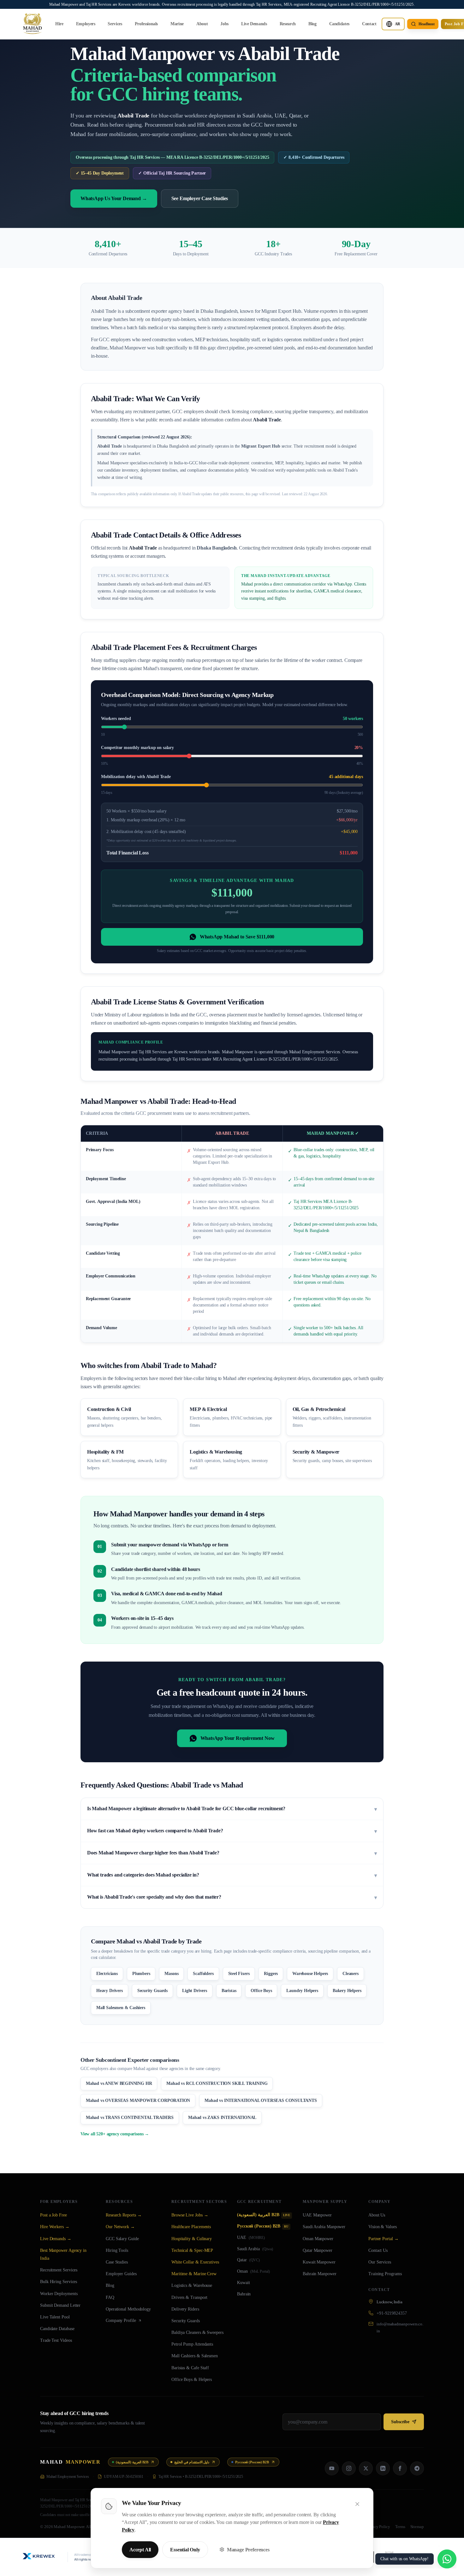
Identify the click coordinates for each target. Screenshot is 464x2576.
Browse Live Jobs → (190, 2215)
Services (115, 24)
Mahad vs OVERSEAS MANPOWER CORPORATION (138, 2100)
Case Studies (117, 2262)
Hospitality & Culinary (192, 2239)
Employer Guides (121, 2274)
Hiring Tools (117, 2250)
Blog (312, 24)
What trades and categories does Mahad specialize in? (232, 1875)
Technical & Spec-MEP (192, 2250)
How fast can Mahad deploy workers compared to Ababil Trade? (232, 1831)
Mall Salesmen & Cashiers (121, 2008)
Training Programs (385, 2274)
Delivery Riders (185, 2309)
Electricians (107, 1974)
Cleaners (351, 1974)
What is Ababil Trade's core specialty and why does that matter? (232, 1897)
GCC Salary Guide (122, 2239)
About (202, 24)
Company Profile (121, 2320)
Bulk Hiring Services (59, 2282)
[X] (366, 2468)
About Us (377, 2215)
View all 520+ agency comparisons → (115, 2134)
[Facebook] (400, 2468)
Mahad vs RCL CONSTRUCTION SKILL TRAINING (217, 2083)
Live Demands (254, 24)
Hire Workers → (55, 2227)
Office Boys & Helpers (192, 2380)
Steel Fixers (239, 1974)
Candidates (339, 24)
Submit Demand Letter (60, 2305)
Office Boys (261, 1991)
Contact (369, 24)
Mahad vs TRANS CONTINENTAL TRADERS (130, 2118)
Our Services (380, 2262)
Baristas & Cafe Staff (190, 2368)
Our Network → (120, 2227)
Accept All (140, 2550)
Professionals (146, 24)
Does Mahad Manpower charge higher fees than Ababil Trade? (232, 1853)
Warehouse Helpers (310, 1974)
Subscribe (400, 2422)
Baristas (229, 1991)
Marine (177, 24)
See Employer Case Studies (200, 198)
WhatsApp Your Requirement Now (238, 1738)
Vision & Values (383, 2227)
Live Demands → (56, 2239)
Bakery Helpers (347, 1991)
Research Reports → (124, 2215)
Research (288, 24)
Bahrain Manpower (320, 2274)
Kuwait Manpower (319, 2262)
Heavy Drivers (110, 1991)
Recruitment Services (59, 2270)
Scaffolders (203, 1974)
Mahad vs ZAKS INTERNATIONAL (222, 2118)
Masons (171, 1974)
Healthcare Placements (191, 2227)
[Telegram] (417, 2468)
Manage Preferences (248, 2550)
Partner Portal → (384, 2239)
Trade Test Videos (56, 2340)
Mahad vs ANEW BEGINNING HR (119, 2083)
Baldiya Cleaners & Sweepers (197, 2332)
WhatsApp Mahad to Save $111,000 (237, 937)
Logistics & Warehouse (192, 2285)
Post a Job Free (54, 2215)
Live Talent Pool (55, 2317)
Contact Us (378, 2250)
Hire (59, 24)
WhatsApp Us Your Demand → (114, 198)
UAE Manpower (317, 2215)
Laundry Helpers (302, 1991)
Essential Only (185, 2550)
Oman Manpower (318, 2239)
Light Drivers (195, 1991)
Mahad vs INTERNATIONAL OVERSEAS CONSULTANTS (261, 2100)
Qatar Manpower (318, 2250)
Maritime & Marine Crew (194, 2274)
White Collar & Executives (195, 2262)
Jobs (224, 24)
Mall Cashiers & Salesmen (195, 2356)
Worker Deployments (59, 2294)
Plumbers (141, 1974)
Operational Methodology (128, 2309)
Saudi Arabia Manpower (324, 2227)
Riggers (271, 1974)
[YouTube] (332, 2468)
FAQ (110, 2297)
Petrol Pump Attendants (192, 2344)
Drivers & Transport (189, 2297)
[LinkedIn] (383, 2468)
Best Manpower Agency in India (63, 2254)
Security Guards (152, 1991)
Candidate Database (57, 2329)
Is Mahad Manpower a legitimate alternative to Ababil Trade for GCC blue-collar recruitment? (232, 1809)
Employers (86, 24)
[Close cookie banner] (357, 2504)
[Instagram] (349, 2468)
